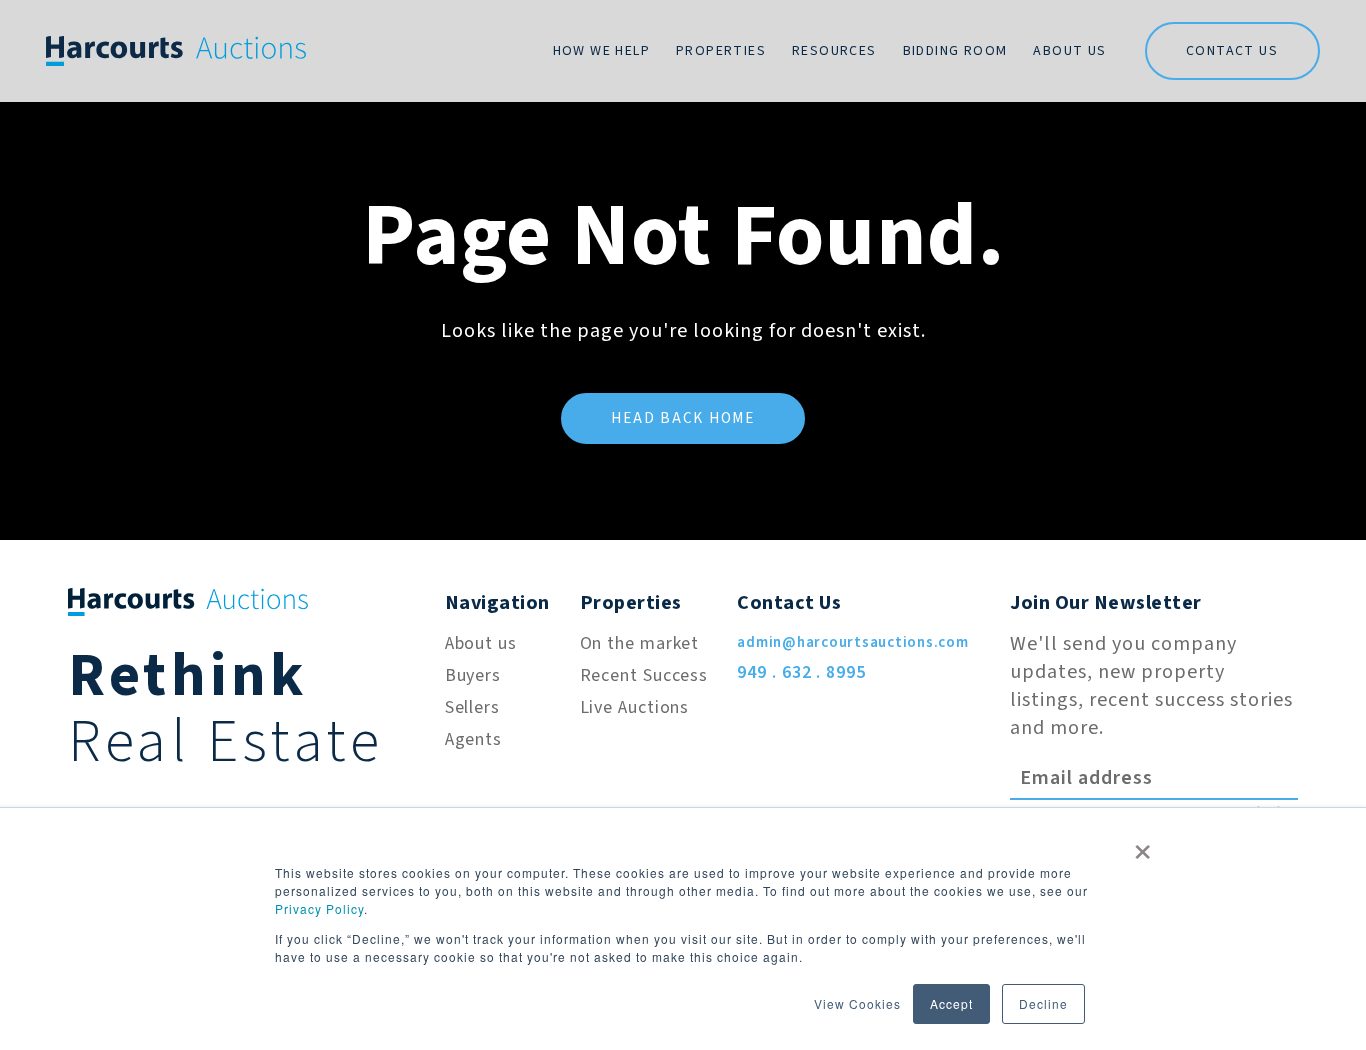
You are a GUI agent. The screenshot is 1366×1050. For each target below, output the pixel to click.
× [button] (1143, 845)
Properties (721, 51)
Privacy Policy (319, 908)
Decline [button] (1043, 1003)
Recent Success (644, 675)
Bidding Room (955, 51)
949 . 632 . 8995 (801, 672)
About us (481, 643)
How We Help (601, 51)
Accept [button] (951, 1003)
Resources (834, 51)
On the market (640, 643)
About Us (1069, 51)
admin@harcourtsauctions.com (852, 642)
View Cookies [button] (857, 1003)
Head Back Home (683, 418)
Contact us (1232, 51)
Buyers (473, 675)
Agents (473, 739)
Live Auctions (635, 707)
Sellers (472, 707)
